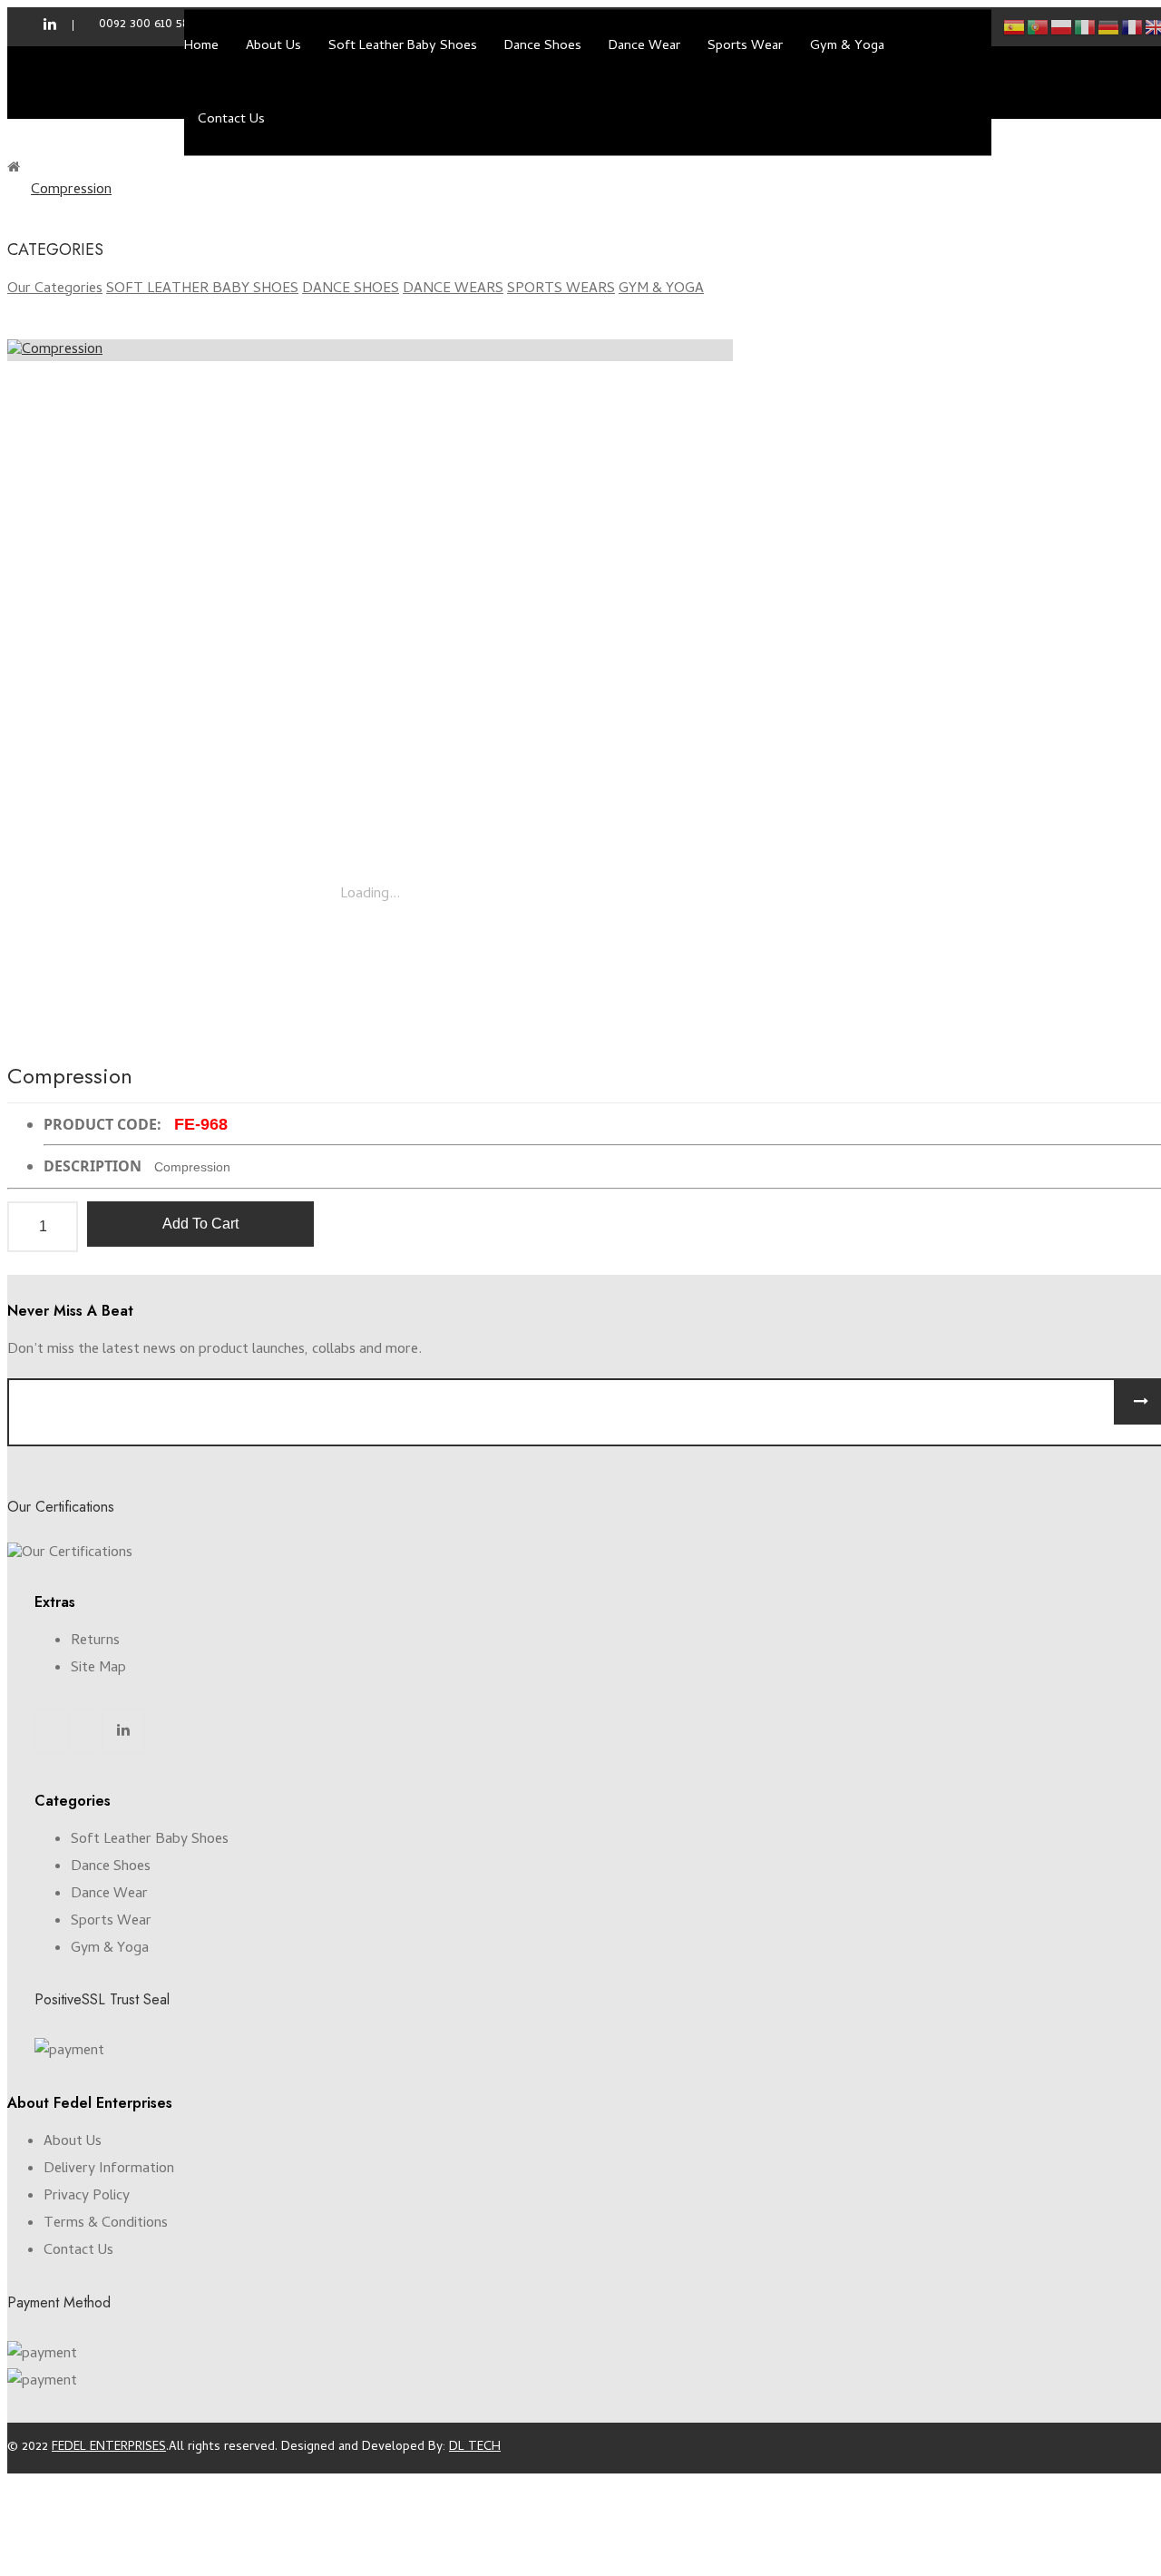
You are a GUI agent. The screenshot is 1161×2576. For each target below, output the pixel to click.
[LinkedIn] (123, 1731)
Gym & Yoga (110, 1949)
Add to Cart (200, 1224)
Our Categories (55, 289)
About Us (73, 2142)
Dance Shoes (111, 1867)
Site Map (98, 1669)
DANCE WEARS (453, 289)
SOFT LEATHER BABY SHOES (202, 289)
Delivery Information (109, 2170)
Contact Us (78, 2251)
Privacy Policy (87, 2197)
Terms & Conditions (106, 2224)
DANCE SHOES (351, 289)
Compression (71, 191)
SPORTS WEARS (561, 289)
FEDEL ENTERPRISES (109, 2448)
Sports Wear (111, 1922)
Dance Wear (109, 1895)
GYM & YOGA (661, 289)
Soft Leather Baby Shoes (150, 1840)
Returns (95, 1641)
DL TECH (475, 2448)
